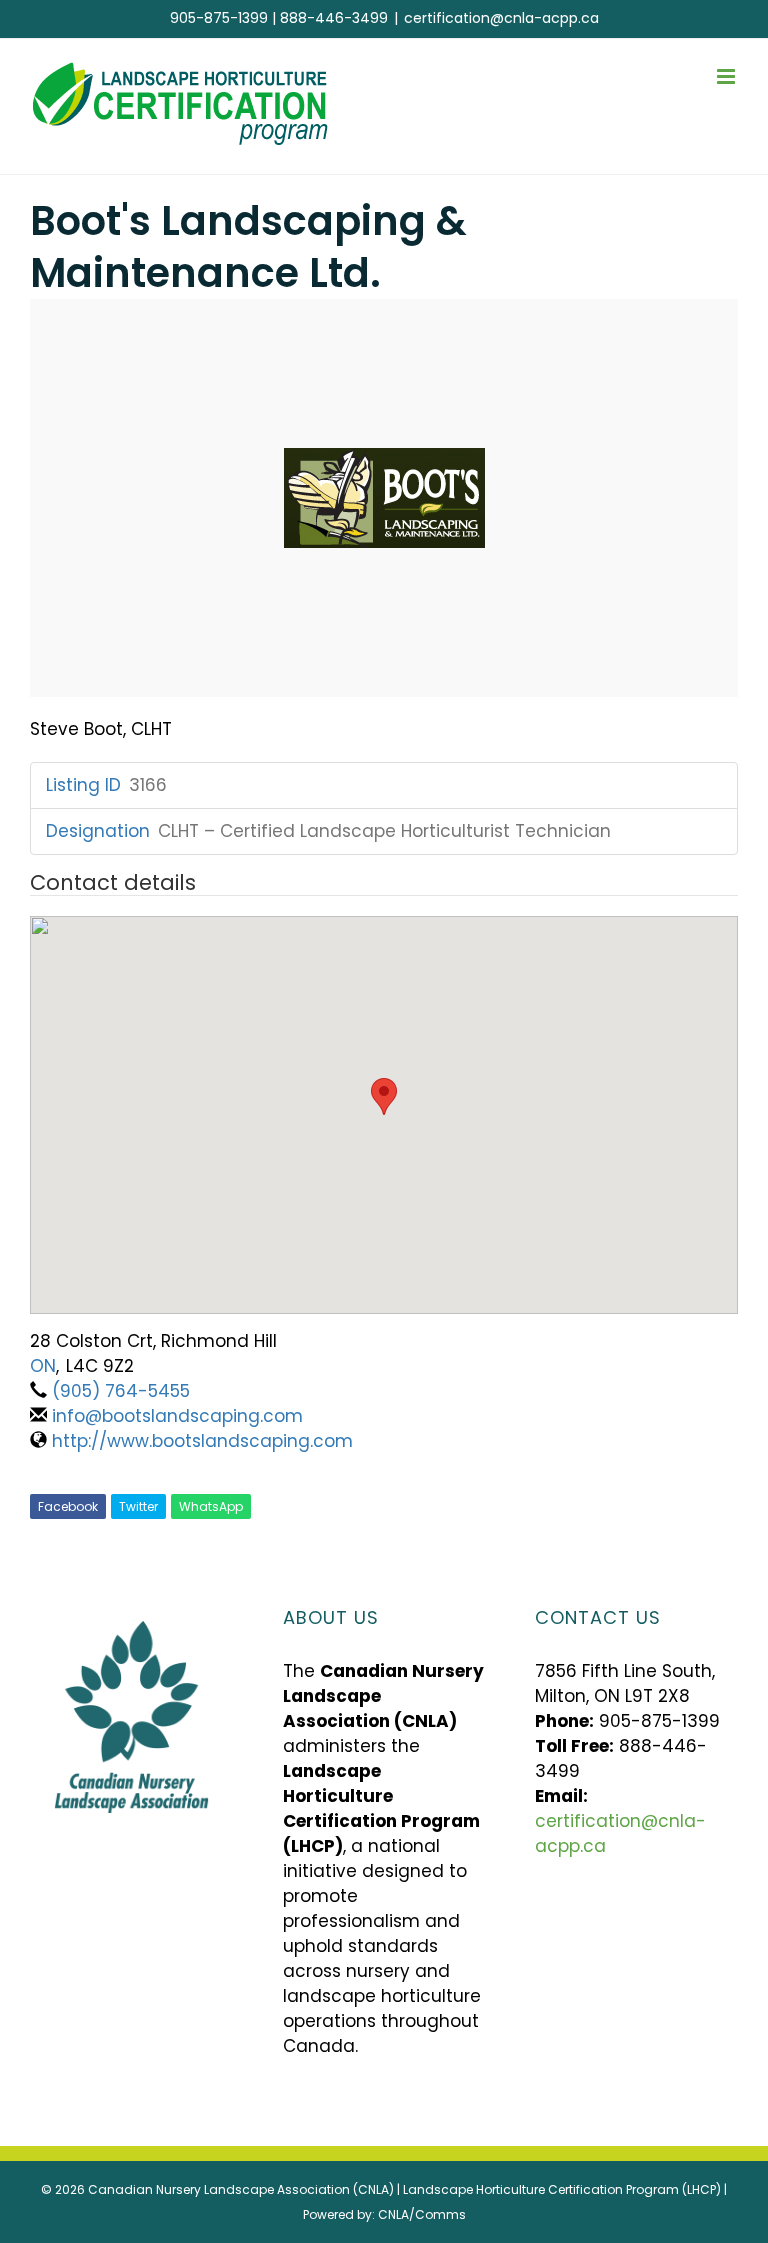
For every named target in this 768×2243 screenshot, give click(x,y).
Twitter (138, 1506)
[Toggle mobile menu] (727, 76)
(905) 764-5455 (121, 1391)
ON (43, 1366)
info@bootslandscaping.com (177, 1416)
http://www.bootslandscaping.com (202, 1441)
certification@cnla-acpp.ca (501, 18)
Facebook (68, 1506)
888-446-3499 (334, 18)
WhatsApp (211, 1506)
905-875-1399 (219, 18)
